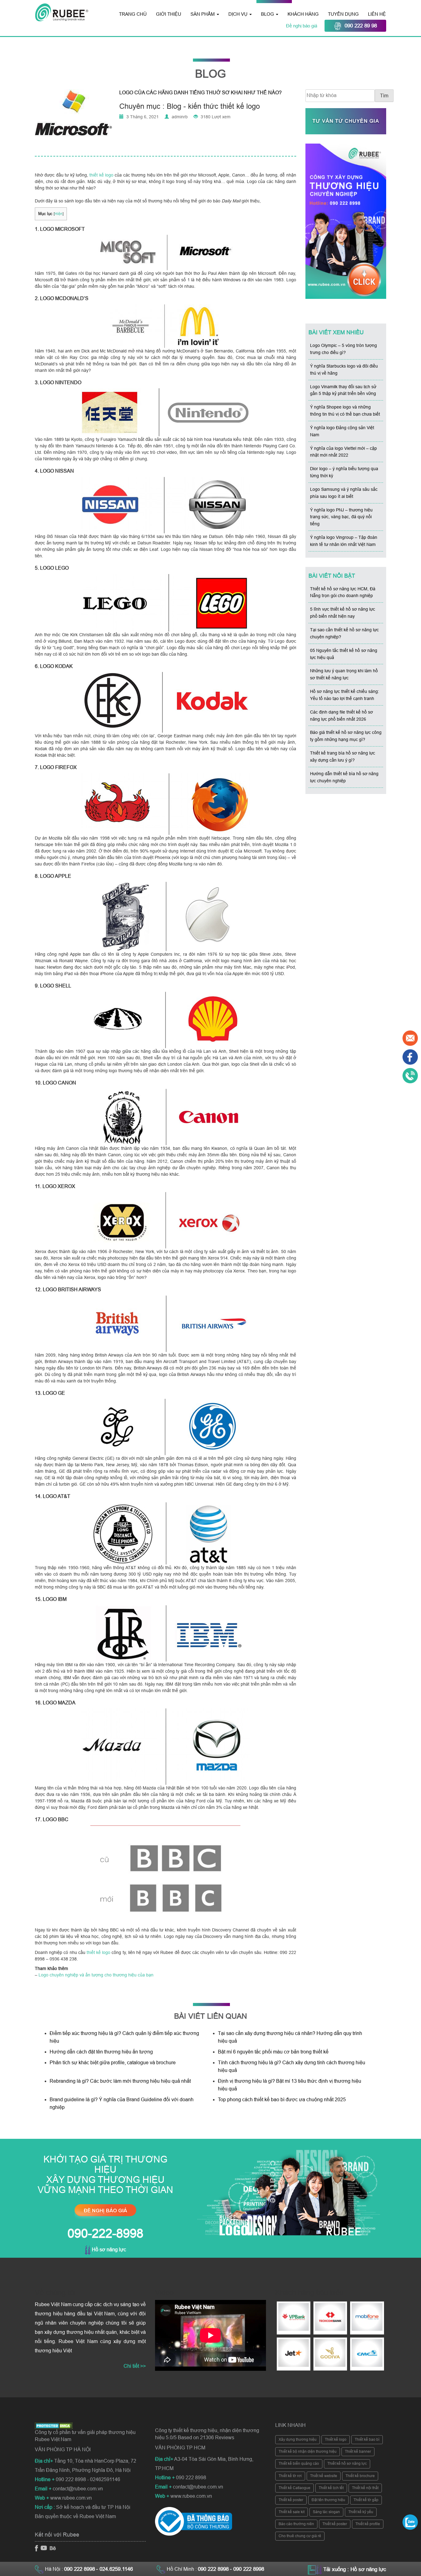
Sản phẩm (203, 14)
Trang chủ (133, 14)
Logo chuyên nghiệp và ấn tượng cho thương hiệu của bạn (96, 1975)
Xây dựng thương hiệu (298, 2440)
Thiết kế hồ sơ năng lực (347, 2464)
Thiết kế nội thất (365, 2488)
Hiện (59, 214)
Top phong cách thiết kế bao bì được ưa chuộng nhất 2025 (282, 2100)
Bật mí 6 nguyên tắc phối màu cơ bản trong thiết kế (273, 2052)
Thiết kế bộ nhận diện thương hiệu (308, 2452)
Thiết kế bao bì (367, 2440)
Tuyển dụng (343, 14)
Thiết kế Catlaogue (294, 2488)
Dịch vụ (239, 14)
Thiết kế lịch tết (331, 2488)
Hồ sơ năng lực (108, 2250)
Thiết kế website (324, 2476)
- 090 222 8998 (247, 2569)
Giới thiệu (169, 14)
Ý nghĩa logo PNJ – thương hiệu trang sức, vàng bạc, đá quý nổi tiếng (341, 517)
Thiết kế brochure (360, 2476)
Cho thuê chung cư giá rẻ (300, 2536)
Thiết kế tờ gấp (366, 2500)
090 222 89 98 (361, 26)
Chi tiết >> (135, 2366)
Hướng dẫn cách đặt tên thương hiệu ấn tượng (101, 2052)
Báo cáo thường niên (296, 2524)
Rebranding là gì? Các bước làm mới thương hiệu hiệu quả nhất (120, 2081)
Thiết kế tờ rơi (290, 2476)
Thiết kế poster (291, 2500)
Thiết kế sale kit (292, 2512)
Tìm (384, 96)
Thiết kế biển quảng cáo (299, 2464)
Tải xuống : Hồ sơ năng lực (355, 2569)
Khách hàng (303, 14)
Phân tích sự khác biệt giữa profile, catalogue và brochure (113, 2063)
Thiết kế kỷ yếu (361, 2512)
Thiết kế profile (368, 2524)
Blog (268, 14)
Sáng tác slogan (326, 2512)
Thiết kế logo (336, 2440)
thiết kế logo (101, 175)
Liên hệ (377, 14)
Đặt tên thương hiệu (328, 2500)
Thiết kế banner (358, 2452)
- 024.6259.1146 (114, 2569)
